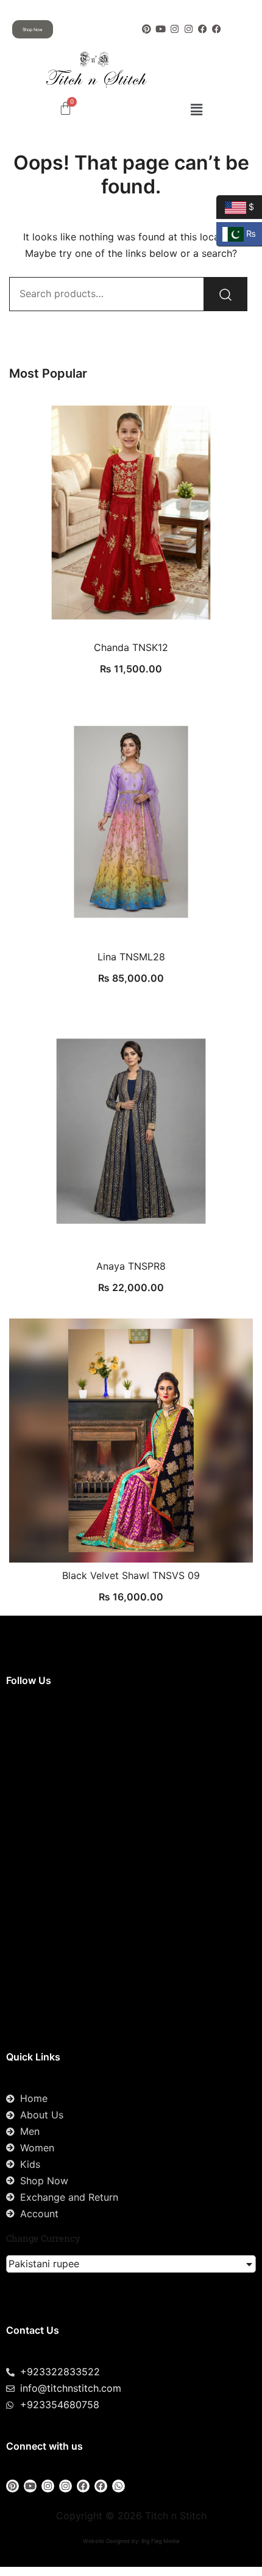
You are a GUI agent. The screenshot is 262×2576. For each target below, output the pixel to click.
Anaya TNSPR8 (131, 1266)
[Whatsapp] (119, 2486)
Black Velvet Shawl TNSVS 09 (131, 1575)
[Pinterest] (147, 29)
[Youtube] (161, 29)
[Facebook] (203, 29)
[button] (196, 110)
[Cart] (65, 108)
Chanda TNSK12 (131, 647)
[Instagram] (175, 29)
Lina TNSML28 (131, 957)
